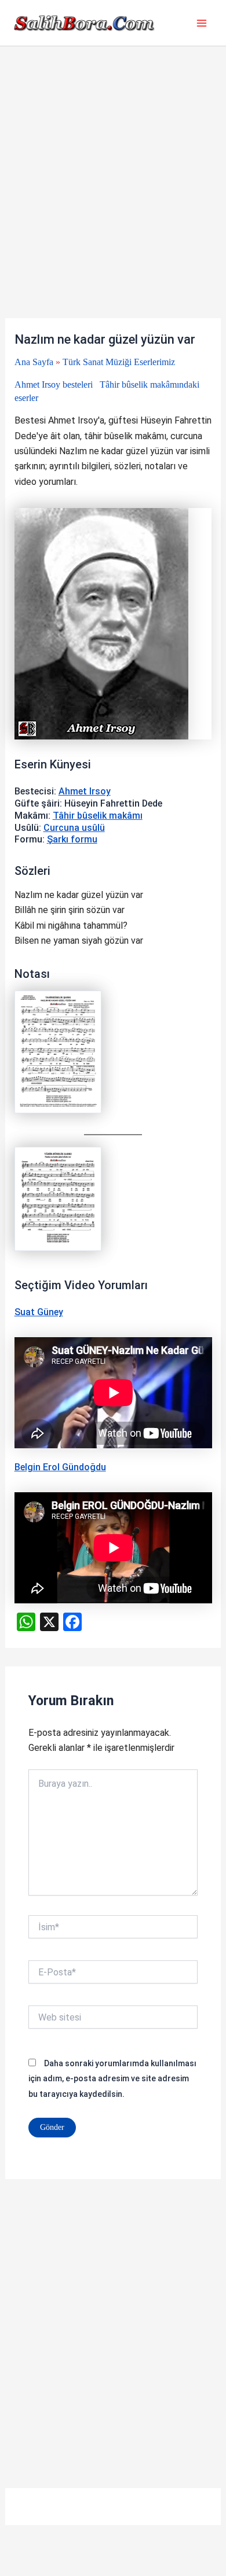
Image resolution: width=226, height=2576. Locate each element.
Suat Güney (39, 1312)
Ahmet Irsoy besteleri (54, 384)
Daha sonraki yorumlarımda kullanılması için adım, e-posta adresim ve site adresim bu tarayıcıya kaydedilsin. (112, 2079)
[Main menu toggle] (202, 23)
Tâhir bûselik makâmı (98, 816)
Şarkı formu (72, 839)
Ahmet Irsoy (85, 791)
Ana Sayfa (34, 362)
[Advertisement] (113, 201)
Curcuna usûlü (74, 828)
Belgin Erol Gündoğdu (60, 1467)
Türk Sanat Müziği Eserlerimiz (119, 362)
